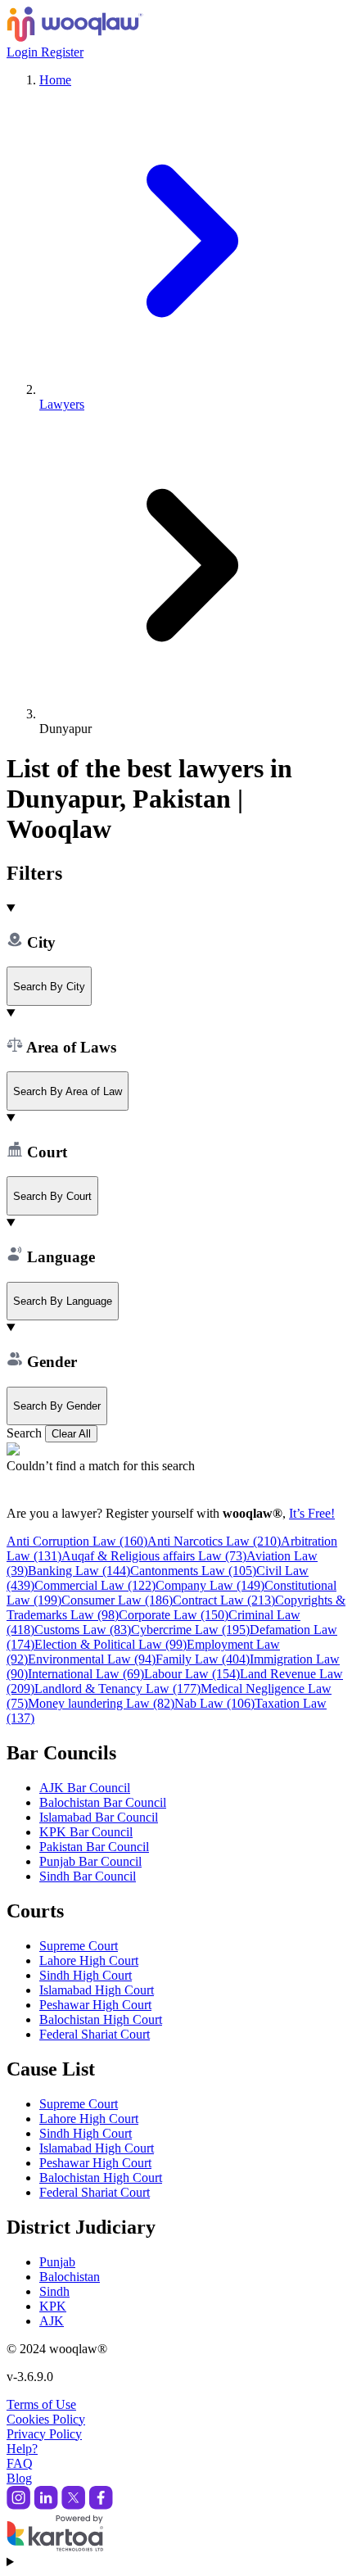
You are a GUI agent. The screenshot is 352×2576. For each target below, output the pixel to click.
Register (62, 52)
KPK (53, 2306)
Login (24, 52)
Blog (19, 2478)
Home (55, 80)
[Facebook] (101, 2505)
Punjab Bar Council (90, 1861)
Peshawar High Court (95, 2005)
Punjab (57, 2262)
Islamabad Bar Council (99, 1817)
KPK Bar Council (86, 1832)
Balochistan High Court (101, 2019)
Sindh (54, 2291)
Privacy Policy (44, 2434)
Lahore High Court (89, 1960)
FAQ (20, 2463)
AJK (52, 2321)
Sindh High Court (86, 1975)
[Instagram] (18, 2505)
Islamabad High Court (97, 1990)
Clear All (71, 1434)
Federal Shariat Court (95, 2034)
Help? (22, 2449)
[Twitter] (73, 2505)
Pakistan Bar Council (94, 1847)
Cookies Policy (46, 2419)
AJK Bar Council (85, 1788)
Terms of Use (41, 2404)
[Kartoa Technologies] (55, 2547)
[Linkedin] (46, 2505)
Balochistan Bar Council (103, 1802)
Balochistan (70, 2277)
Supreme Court (79, 1946)
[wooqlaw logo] (75, 37)
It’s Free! (312, 1513)
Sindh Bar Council (88, 1876)
